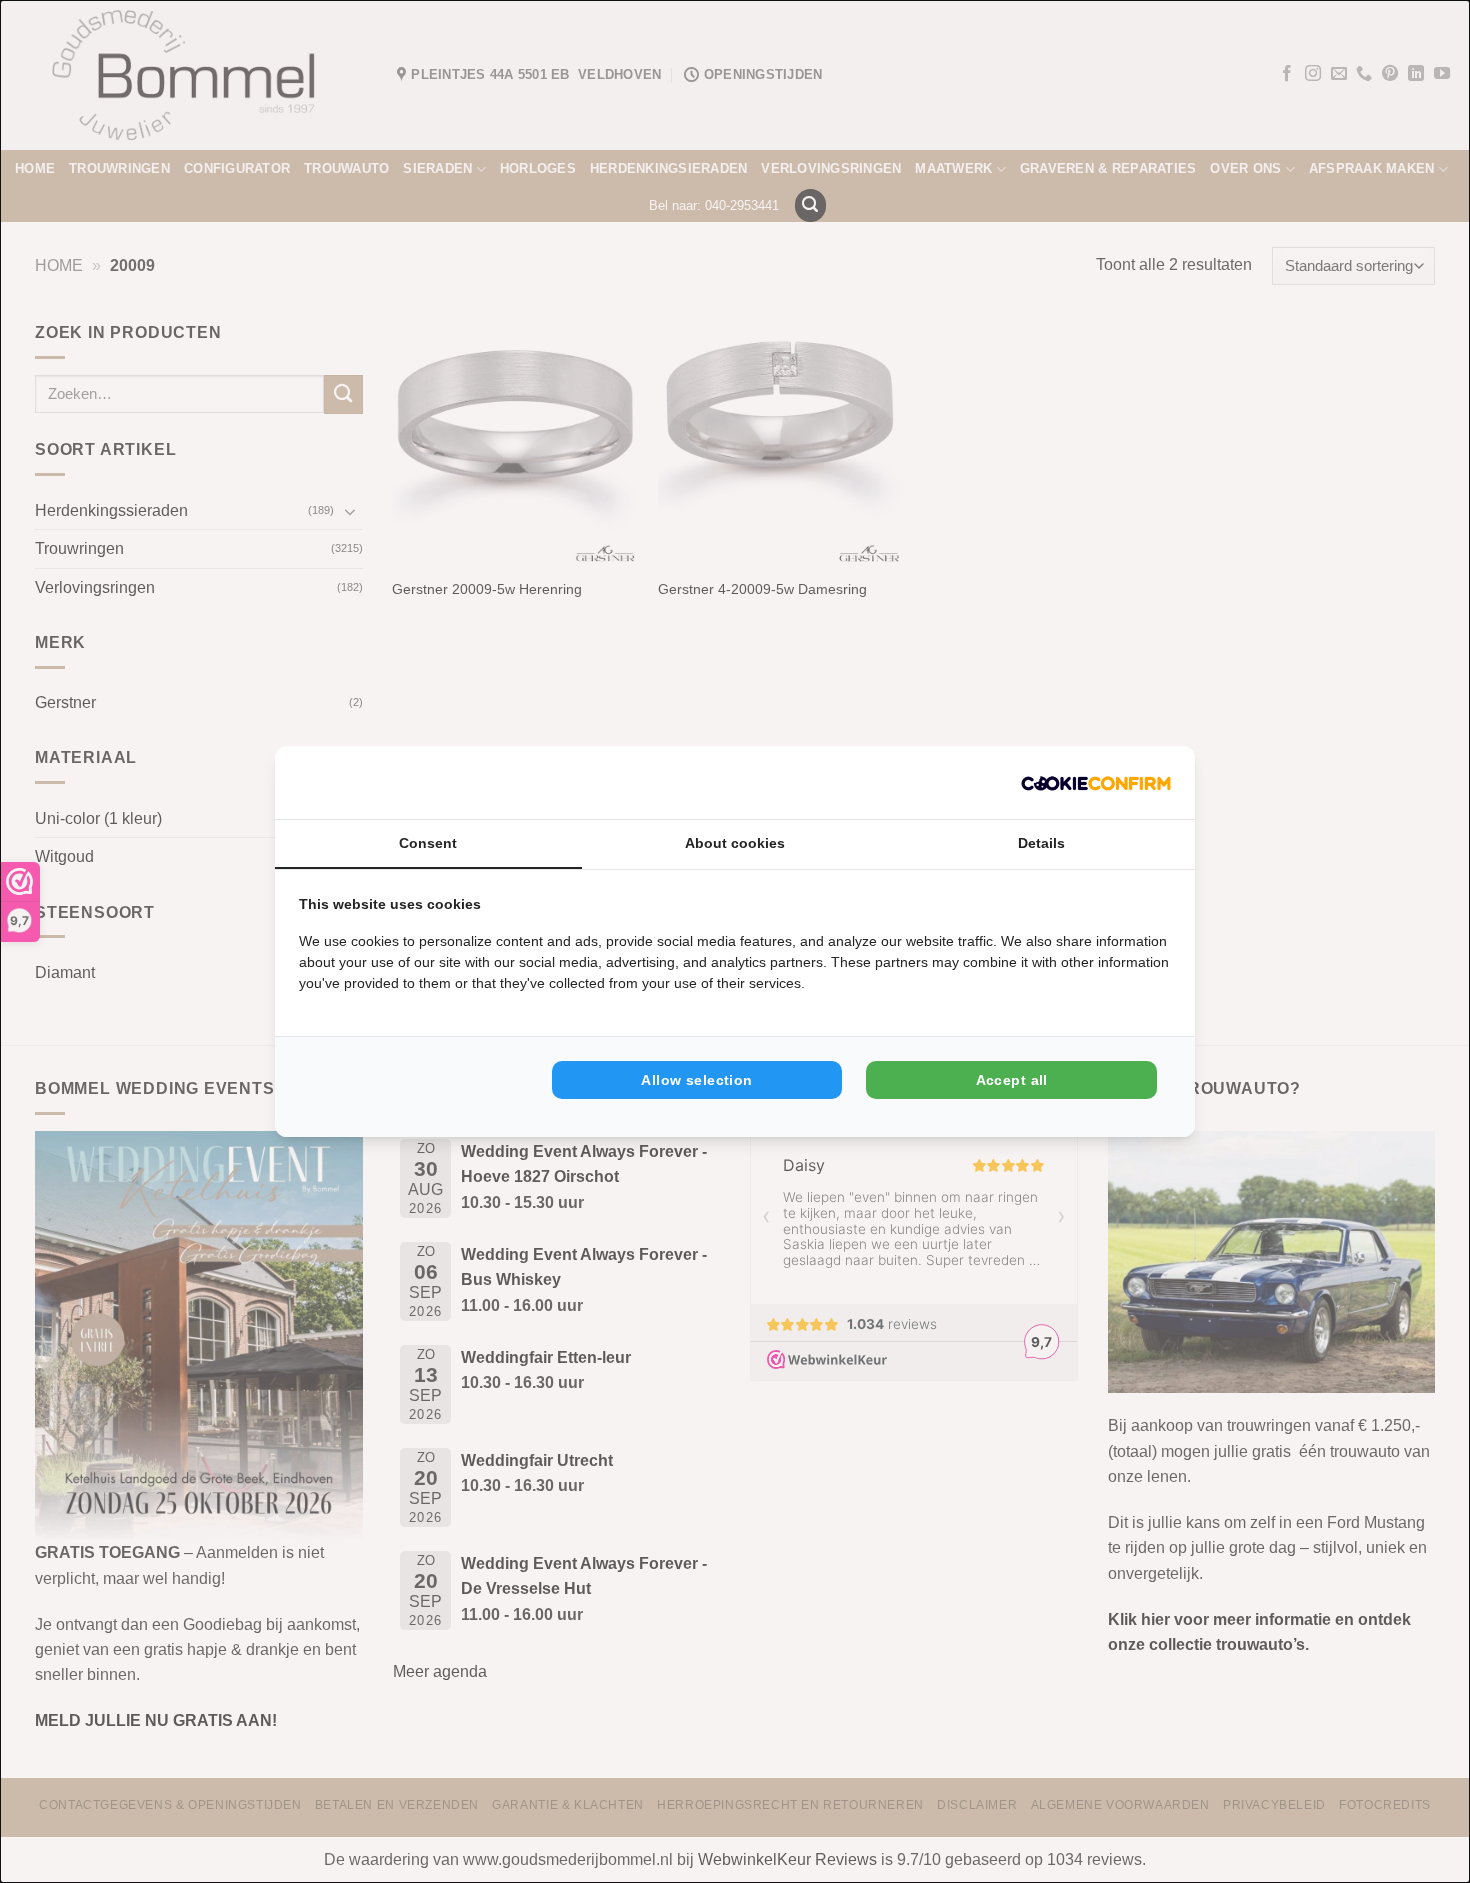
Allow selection (696, 1080)
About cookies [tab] (735, 843)
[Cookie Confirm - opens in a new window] (1096, 782)
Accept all (1012, 1080)
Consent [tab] (428, 843)
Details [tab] (1041, 843)
